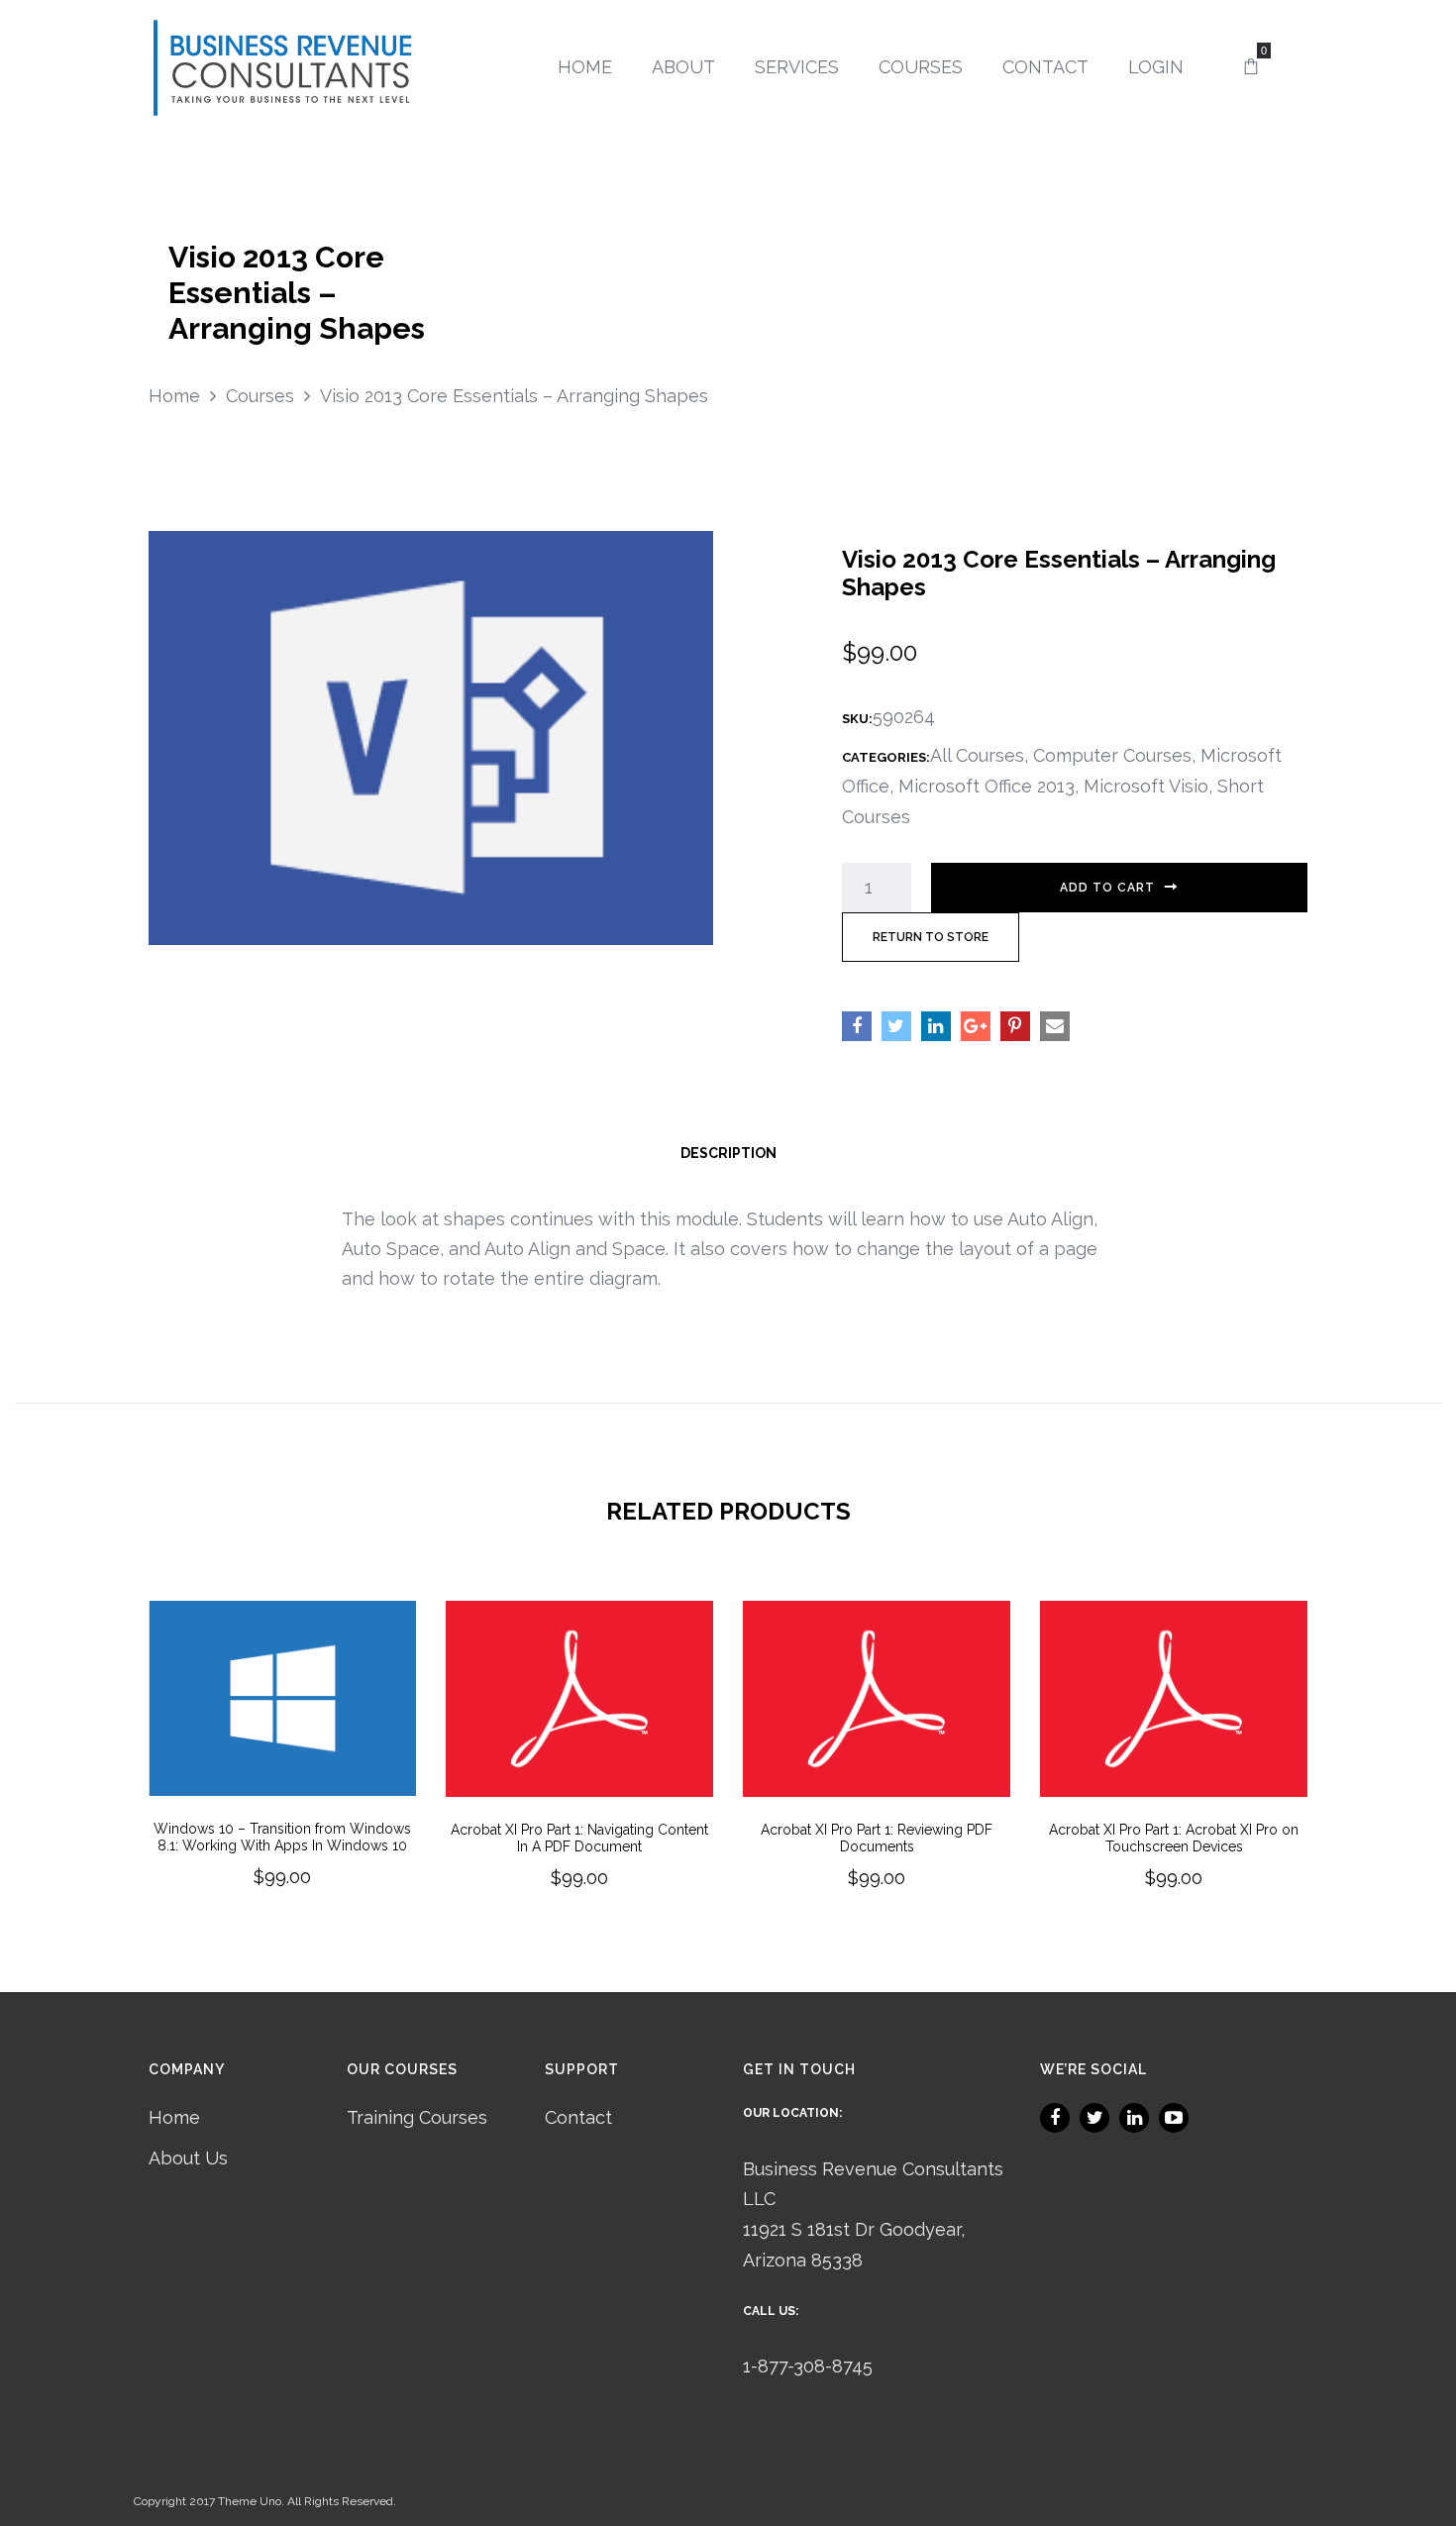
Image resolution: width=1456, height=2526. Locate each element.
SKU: (857, 719)
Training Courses (417, 2117)
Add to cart (1107, 888)
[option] (282, 1772)
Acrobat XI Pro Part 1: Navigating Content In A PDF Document (579, 1838)
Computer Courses (1112, 755)
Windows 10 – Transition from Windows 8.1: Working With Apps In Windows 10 (282, 1837)
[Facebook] (1055, 2118)
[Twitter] (1094, 2118)
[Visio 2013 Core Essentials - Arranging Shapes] (431, 736)
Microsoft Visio (1146, 786)
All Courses (977, 755)
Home (174, 2117)
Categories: (886, 757)
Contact (578, 2117)
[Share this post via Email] (1055, 1026)
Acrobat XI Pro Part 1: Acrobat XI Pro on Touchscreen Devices (1174, 1838)
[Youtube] (1174, 2118)
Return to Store (931, 937)
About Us (188, 2158)
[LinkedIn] (1134, 2118)
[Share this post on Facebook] (857, 1026)
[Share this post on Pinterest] (1015, 1026)
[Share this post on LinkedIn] (936, 1026)
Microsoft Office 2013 (987, 786)
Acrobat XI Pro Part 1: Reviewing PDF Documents (877, 1838)
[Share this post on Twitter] (896, 1026)
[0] (1251, 67)
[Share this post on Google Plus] (976, 1026)
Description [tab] (728, 1153)
